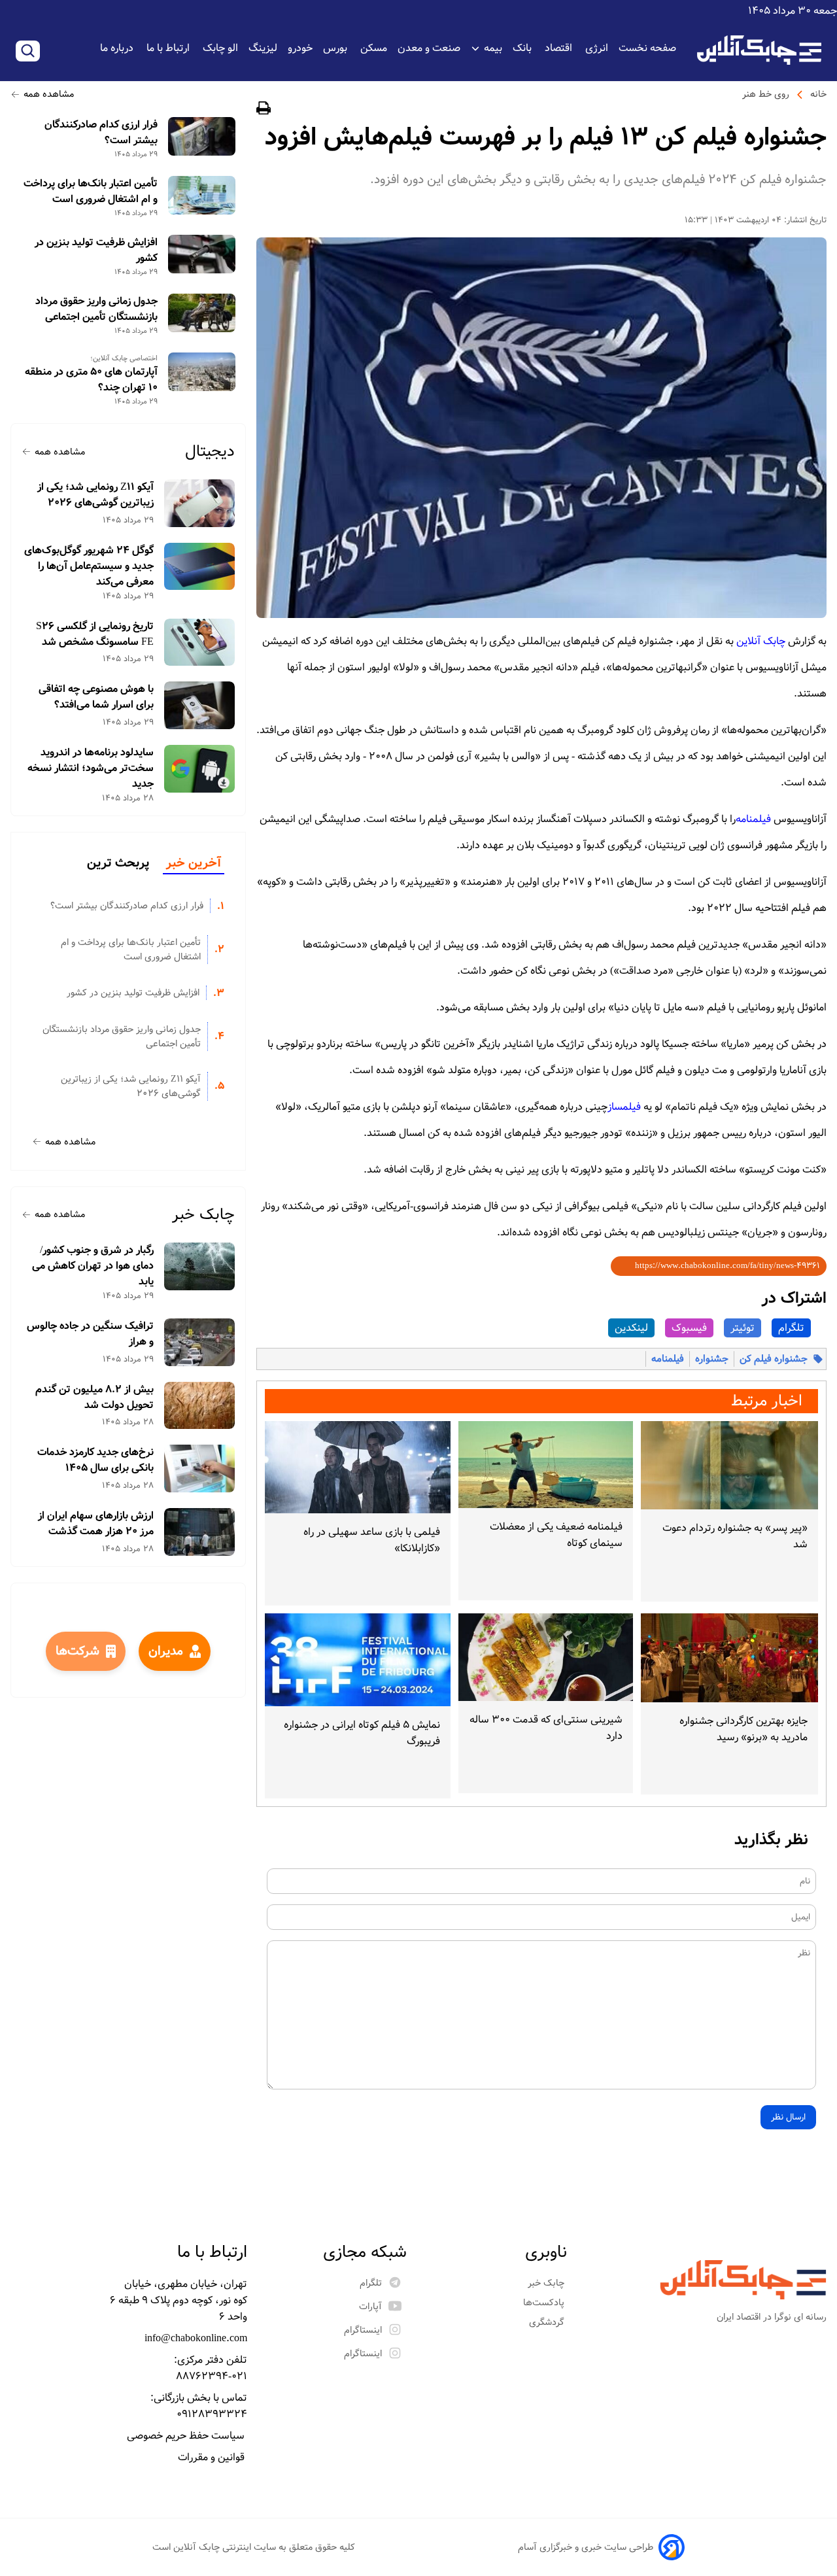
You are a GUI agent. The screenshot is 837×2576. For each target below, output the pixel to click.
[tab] (194, 864)
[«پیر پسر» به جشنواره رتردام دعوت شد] (729, 1465)
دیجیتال (210, 452)
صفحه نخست (647, 48)
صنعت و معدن (429, 48)
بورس (336, 48)
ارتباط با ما (169, 48)
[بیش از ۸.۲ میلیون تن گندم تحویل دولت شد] (200, 1406)
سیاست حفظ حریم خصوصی (187, 2436)
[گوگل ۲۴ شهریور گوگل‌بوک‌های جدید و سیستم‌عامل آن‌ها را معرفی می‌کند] (200, 567)
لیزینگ (263, 48)
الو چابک (220, 48)
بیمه (493, 48)
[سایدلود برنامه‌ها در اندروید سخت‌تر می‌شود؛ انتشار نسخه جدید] (200, 769)
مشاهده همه (49, 94)
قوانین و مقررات (213, 2457)
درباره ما (118, 48)
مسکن (374, 48)
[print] (264, 110)
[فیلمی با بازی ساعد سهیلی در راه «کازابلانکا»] (358, 1468)
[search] (28, 51)
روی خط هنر (766, 94)
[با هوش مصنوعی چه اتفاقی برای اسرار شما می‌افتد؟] (200, 705)
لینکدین (631, 1328)
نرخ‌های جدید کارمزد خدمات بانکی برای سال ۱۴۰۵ (95, 1460)
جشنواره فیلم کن (774, 1359)
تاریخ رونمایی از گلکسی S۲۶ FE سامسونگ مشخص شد (95, 634)
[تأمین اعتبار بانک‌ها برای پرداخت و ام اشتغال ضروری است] (202, 195)
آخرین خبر (194, 863)
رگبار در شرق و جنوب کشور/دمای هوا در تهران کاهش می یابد (93, 1266)
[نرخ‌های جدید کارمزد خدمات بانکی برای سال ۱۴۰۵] (200, 1468)
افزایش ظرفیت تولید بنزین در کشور (96, 250)
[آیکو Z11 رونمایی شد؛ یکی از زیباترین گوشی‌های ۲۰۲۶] (200, 503)
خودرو (300, 48)
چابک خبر (203, 1215)
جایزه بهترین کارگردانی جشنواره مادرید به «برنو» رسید (743, 1729)
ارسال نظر (788, 2117)
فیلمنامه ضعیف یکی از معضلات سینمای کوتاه (556, 1535)
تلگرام (791, 1328)
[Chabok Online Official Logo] (759, 50)
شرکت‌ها (77, 1651)
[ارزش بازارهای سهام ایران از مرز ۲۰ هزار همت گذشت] (200, 1532)
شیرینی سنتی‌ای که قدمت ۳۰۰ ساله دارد (546, 1728)
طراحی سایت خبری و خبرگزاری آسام (586, 2547)
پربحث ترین (118, 863)
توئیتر (743, 1328)
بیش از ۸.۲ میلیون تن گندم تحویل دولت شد (94, 1398)
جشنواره (712, 1359)
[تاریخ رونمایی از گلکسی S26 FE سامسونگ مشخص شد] (200, 643)
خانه (818, 94)
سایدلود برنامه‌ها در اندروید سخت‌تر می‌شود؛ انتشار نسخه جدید (91, 768)
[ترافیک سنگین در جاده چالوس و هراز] (200, 1342)
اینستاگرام (363, 2330)
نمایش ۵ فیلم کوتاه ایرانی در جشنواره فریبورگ (362, 1733)
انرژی (597, 48)
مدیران (166, 1651)
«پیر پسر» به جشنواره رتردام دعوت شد (735, 1536)
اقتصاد (560, 48)
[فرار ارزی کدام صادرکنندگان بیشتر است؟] (202, 136)
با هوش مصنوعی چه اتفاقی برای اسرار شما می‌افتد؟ (96, 697)
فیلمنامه (668, 1359)
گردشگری (548, 2322)
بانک (523, 48)
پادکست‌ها (545, 2303)
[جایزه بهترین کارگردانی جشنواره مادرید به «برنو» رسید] (729, 1657)
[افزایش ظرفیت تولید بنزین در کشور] (202, 254)
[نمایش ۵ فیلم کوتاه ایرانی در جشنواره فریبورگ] (358, 1660)
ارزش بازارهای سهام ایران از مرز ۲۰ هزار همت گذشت (96, 1524)
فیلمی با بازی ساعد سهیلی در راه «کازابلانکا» (372, 1540)
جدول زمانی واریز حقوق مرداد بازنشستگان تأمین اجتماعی (96, 309)
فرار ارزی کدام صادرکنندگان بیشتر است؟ (101, 133)
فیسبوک (689, 1328)
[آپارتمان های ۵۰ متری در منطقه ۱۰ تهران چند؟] (202, 372)
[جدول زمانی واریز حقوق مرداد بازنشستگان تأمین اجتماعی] (202, 313)
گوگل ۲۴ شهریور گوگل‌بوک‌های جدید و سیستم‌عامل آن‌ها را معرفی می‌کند (89, 566)
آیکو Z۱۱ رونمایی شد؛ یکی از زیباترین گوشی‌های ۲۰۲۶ (95, 495)
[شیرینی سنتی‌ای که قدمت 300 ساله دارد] (546, 1657)
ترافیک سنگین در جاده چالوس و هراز (90, 1334)
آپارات (370, 2307)
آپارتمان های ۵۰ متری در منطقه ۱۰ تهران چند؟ (91, 380)
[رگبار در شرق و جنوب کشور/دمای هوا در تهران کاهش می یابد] (200, 1266)
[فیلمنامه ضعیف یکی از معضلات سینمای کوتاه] (546, 1465)
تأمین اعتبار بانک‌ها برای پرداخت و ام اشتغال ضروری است (91, 192)
